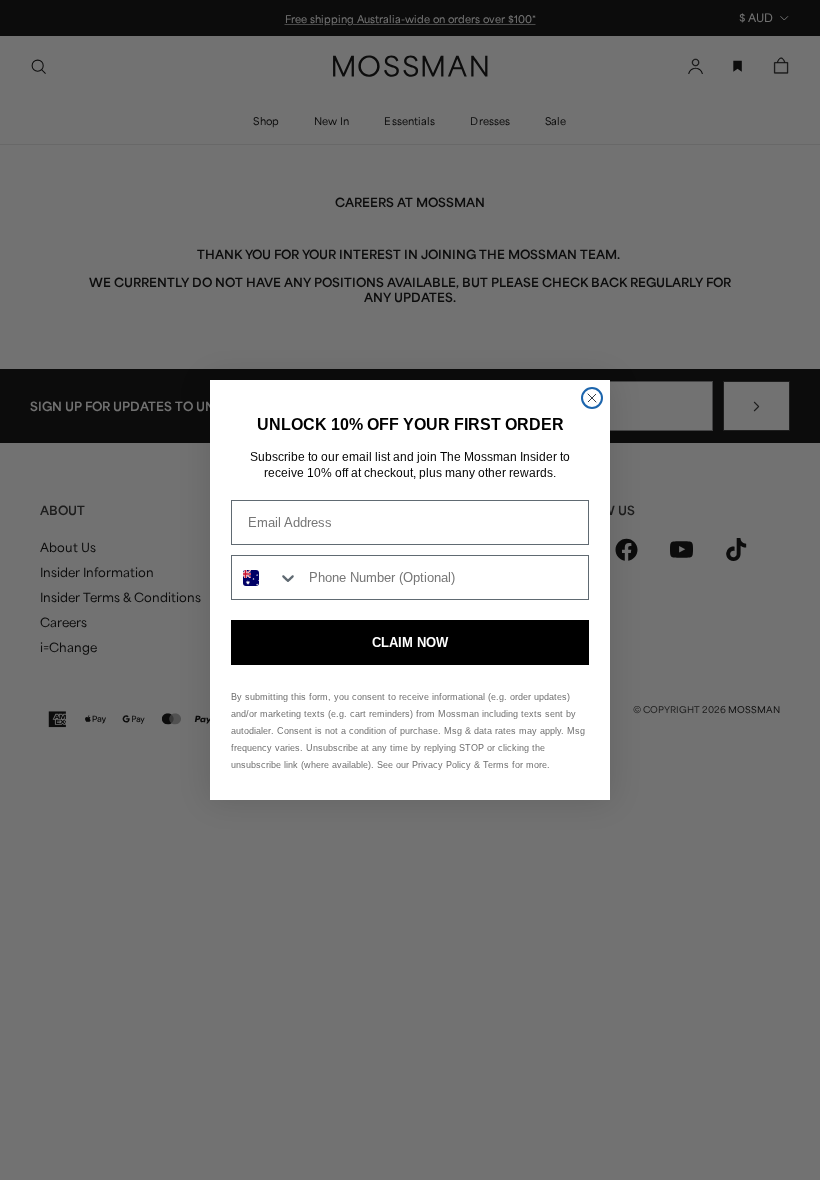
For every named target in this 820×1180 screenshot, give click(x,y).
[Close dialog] (592, 398)
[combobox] (265, 577)
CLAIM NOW (410, 642)
